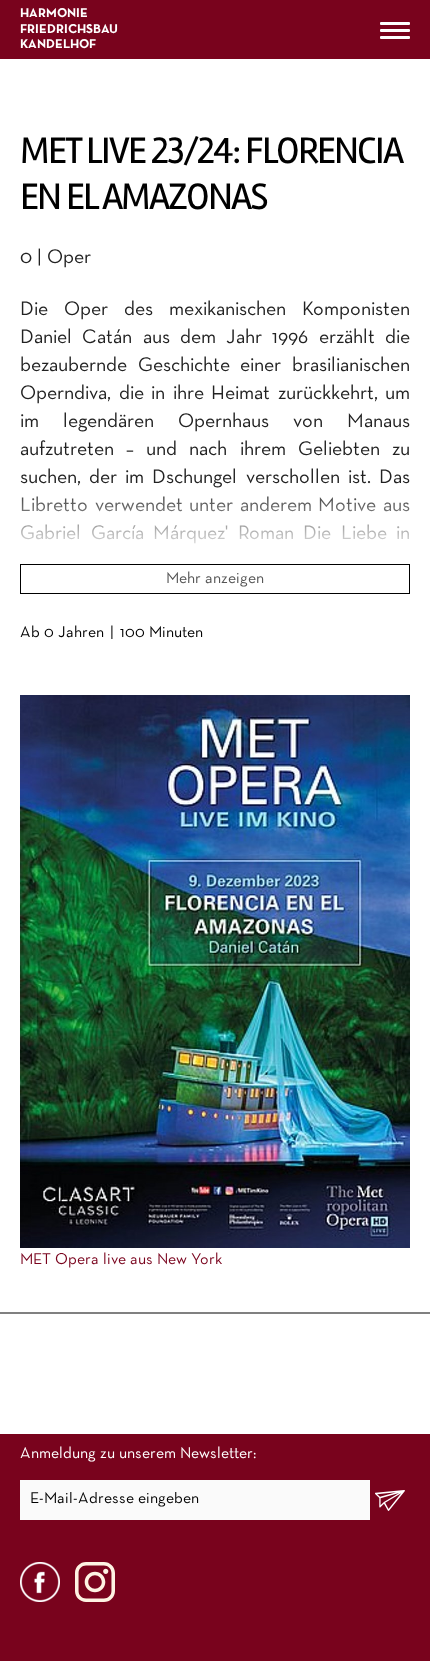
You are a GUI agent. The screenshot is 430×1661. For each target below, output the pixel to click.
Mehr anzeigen (215, 579)
